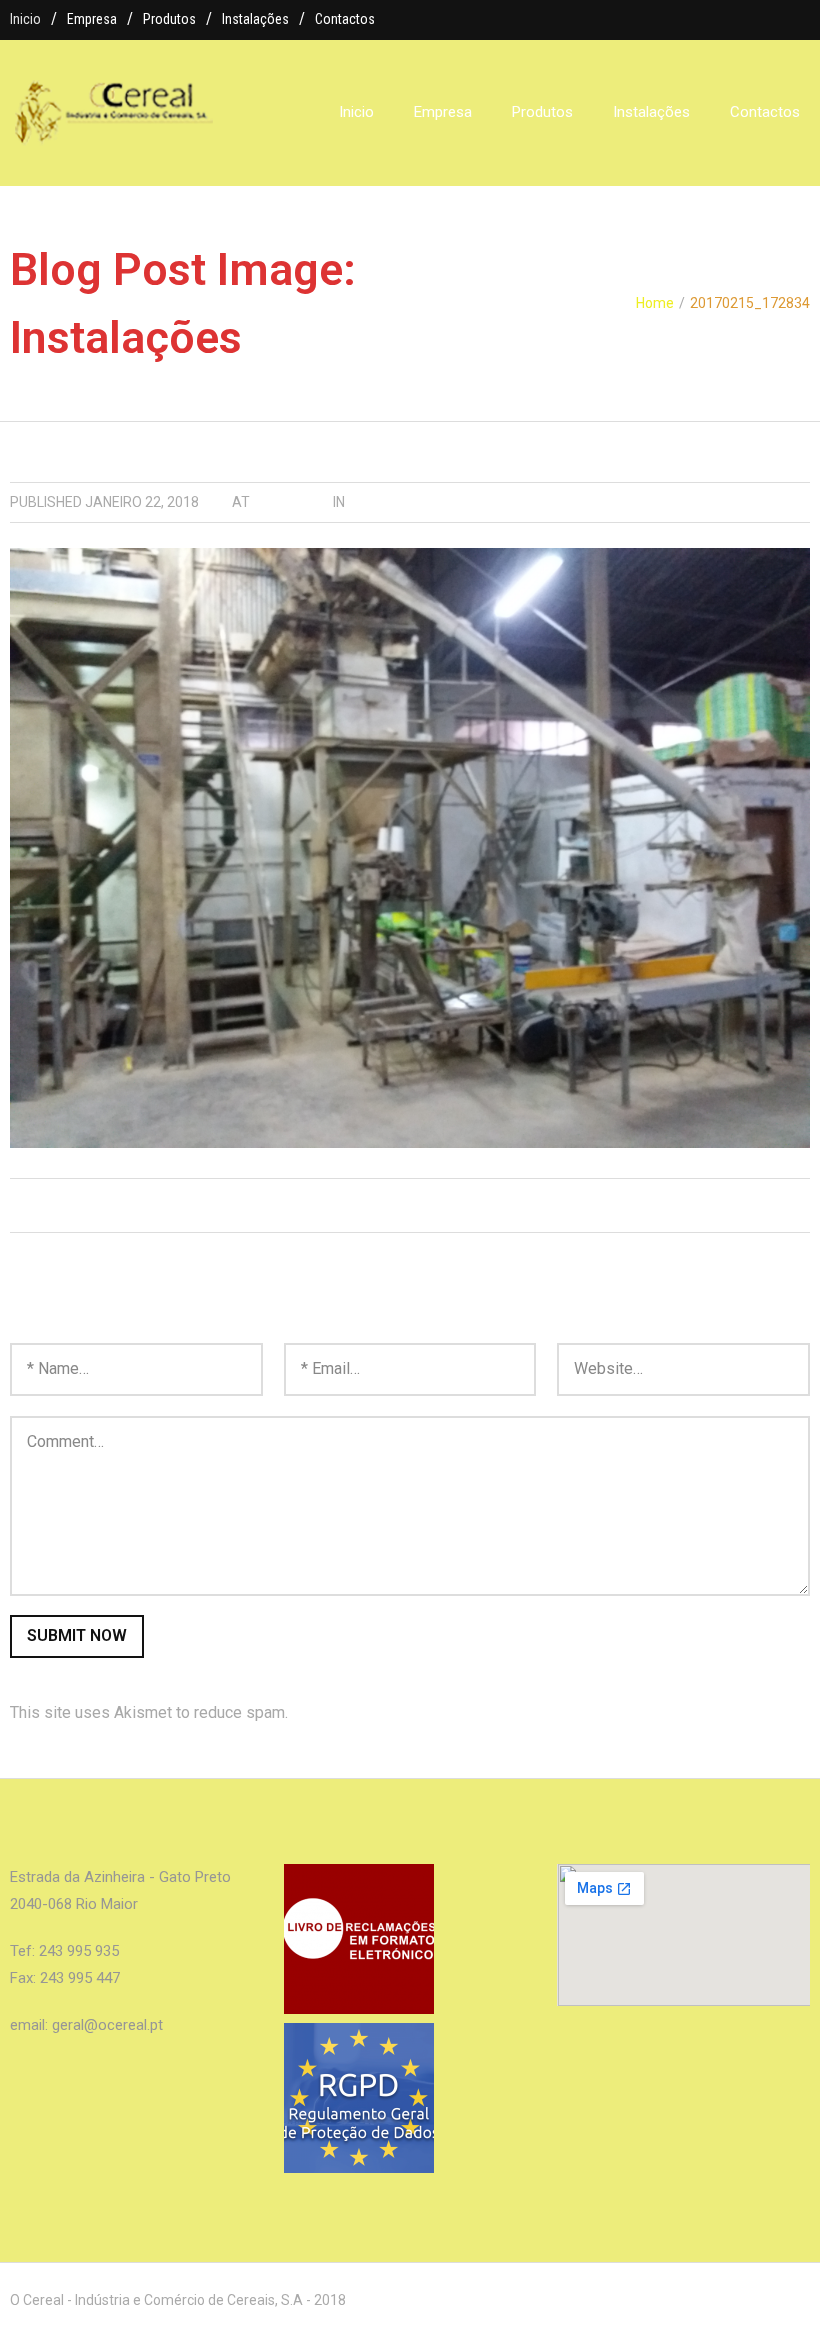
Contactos (345, 19)
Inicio (25, 19)
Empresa (92, 19)
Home (655, 303)
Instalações (255, 19)
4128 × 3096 (291, 502)
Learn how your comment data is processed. (446, 1712)
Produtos (169, 19)
